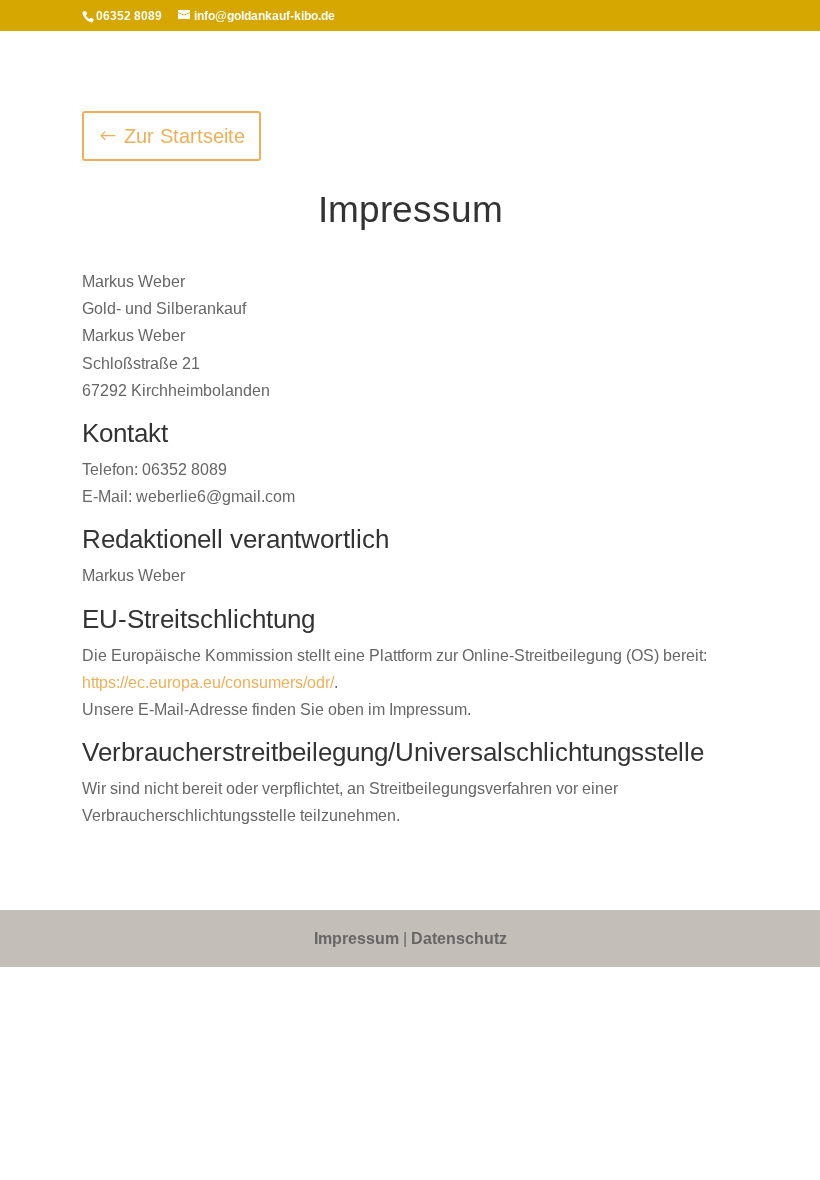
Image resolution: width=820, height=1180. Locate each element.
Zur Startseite (184, 136)
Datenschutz (459, 938)
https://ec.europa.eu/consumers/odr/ (208, 682)
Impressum (356, 938)
